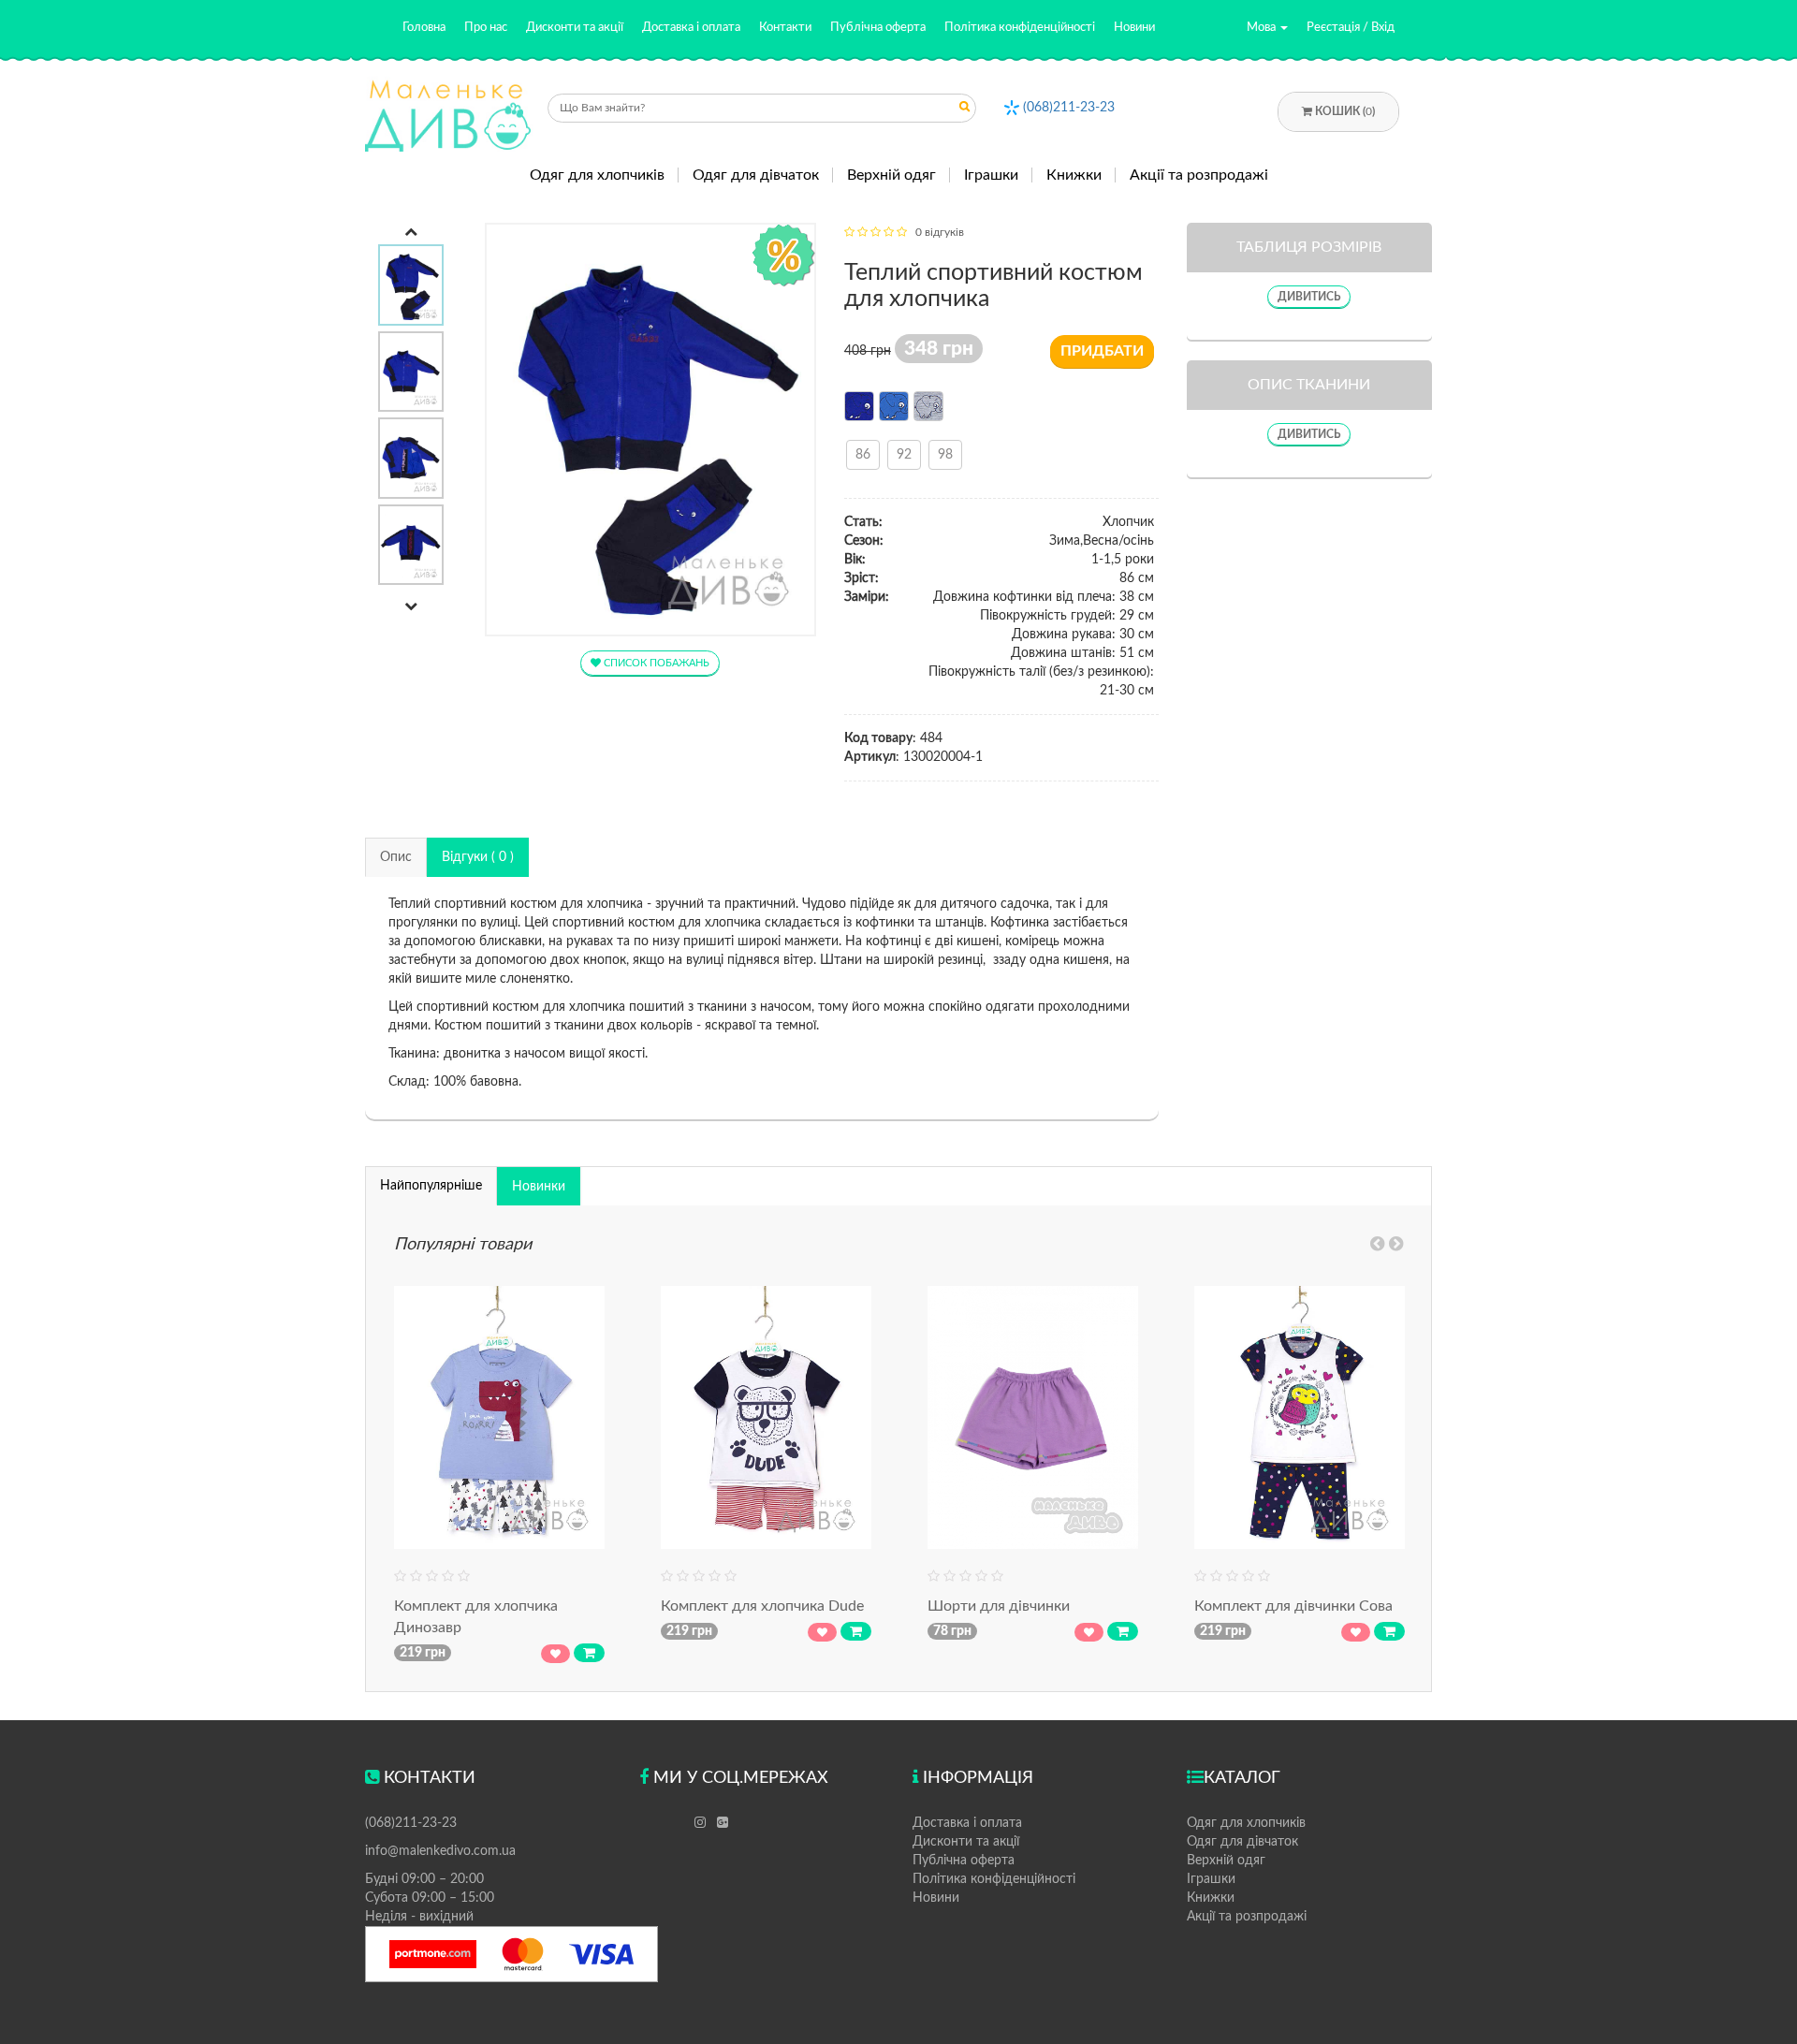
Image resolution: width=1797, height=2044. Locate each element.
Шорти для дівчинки (999, 1606)
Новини (1134, 28)
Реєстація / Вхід (1351, 28)
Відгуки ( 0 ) (478, 857)
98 (945, 455)
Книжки (1074, 175)
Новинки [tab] (539, 1187)
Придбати (1102, 351)
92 (904, 455)
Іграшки (991, 175)
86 (863, 455)
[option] (411, 285)
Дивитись (1309, 297)
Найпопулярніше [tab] (431, 1186)
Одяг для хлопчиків (597, 175)
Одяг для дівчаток (756, 175)
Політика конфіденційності (1020, 28)
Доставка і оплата (691, 28)
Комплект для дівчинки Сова (1293, 1606)
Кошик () (1344, 111)
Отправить (965, 110)
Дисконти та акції (575, 28)
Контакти (785, 28)
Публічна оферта (878, 28)
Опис (396, 857)
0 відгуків (940, 232)
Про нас (486, 28)
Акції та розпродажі (1199, 175)
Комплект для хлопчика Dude (762, 1606)
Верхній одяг (891, 175)
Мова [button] (1263, 28)
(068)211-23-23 (1069, 108)
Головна (424, 28)
